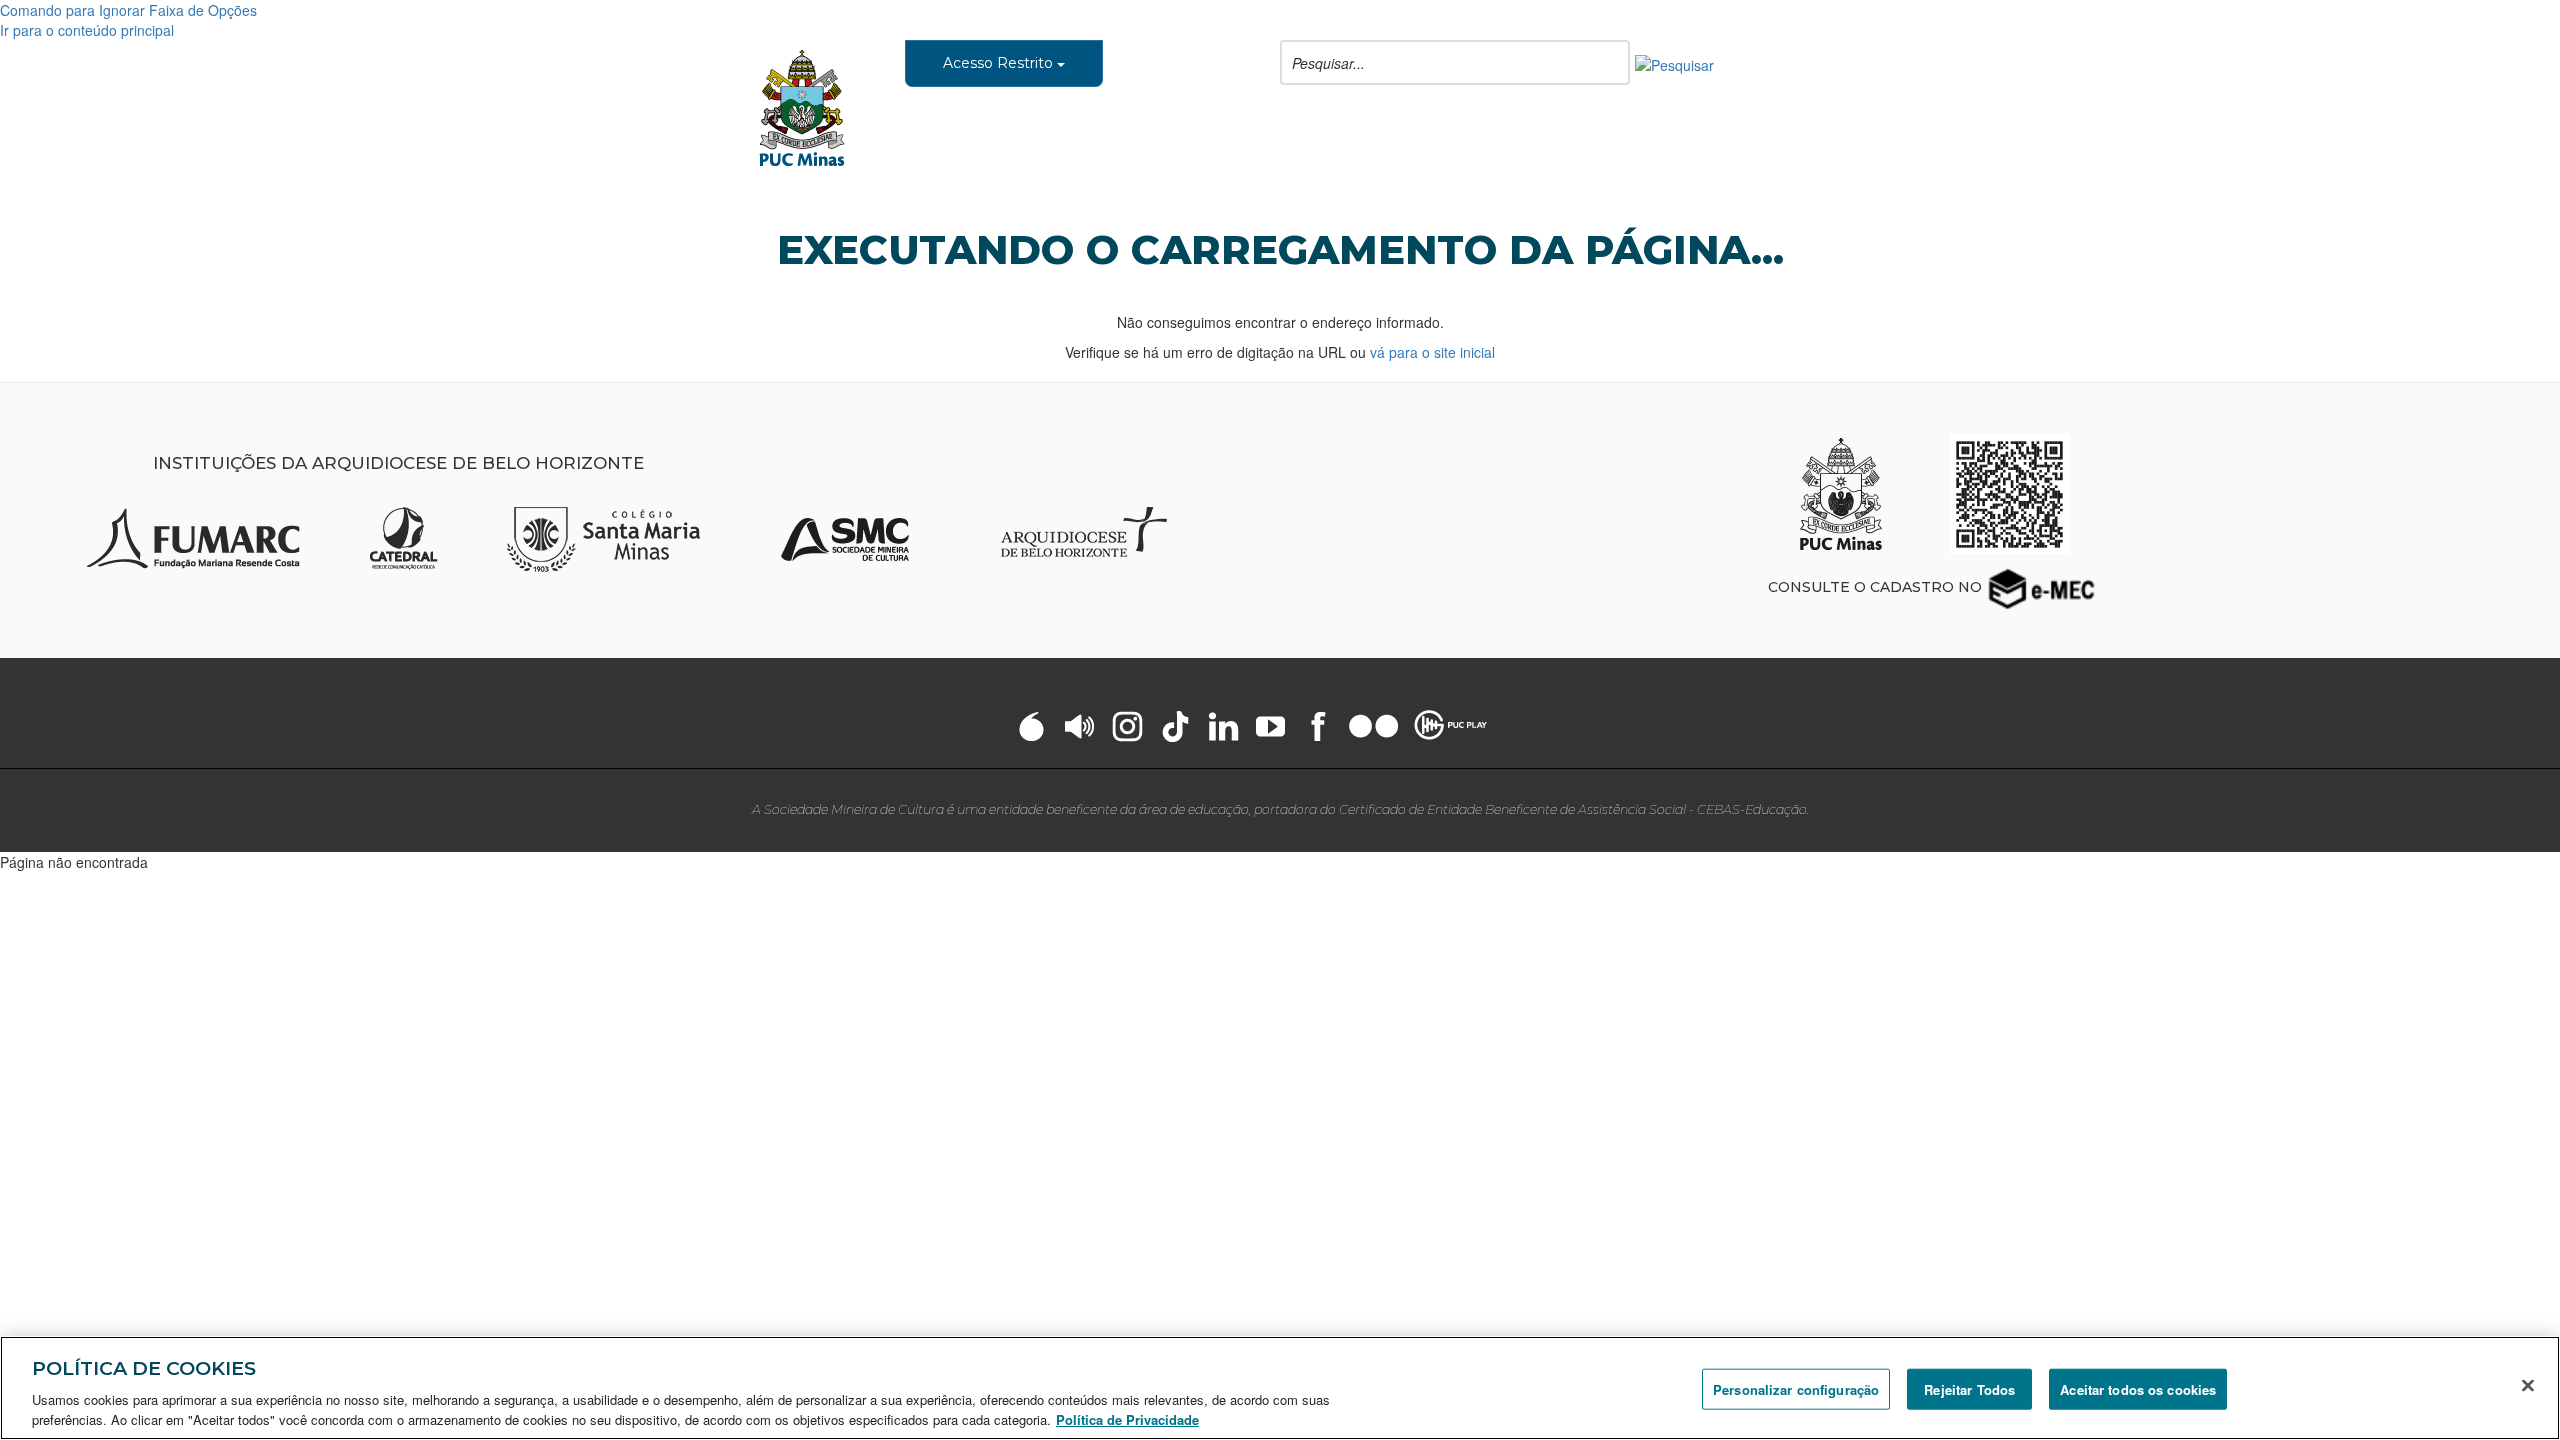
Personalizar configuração (1796, 1389)
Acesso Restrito (1000, 63)
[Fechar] (2528, 1386)
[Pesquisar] (1674, 63)
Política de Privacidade (1127, 1419)
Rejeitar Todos (1969, 1389)
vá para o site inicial (1432, 352)
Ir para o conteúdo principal (87, 30)
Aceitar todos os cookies (2138, 1389)
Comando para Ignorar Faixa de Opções (128, 10)
